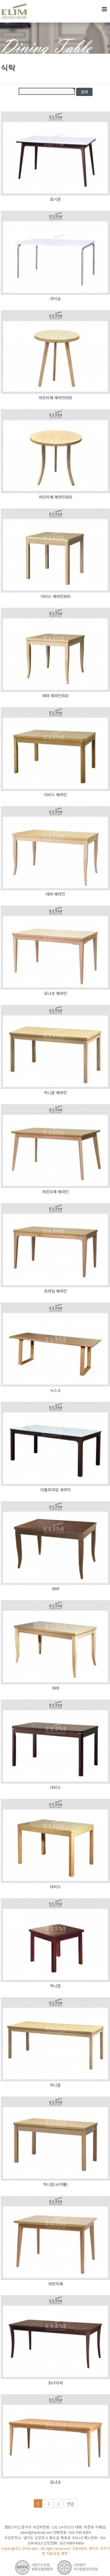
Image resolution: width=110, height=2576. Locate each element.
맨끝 (71, 2504)
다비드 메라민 (56, 795)
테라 (56, 1589)
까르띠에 (56, 2284)
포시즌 (55, 199)
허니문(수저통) (56, 2184)
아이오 (55, 299)
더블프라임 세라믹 (56, 1490)
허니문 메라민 (56, 1093)
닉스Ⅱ (56, 1390)
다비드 (55, 1787)
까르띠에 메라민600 (55, 398)
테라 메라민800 (55, 696)
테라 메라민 (55, 894)
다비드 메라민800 (56, 596)
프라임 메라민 (56, 1291)
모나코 (55, 2482)
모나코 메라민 (56, 993)
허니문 (55, 1986)
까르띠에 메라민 (55, 1192)
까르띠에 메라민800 (55, 497)
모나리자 (56, 2383)
